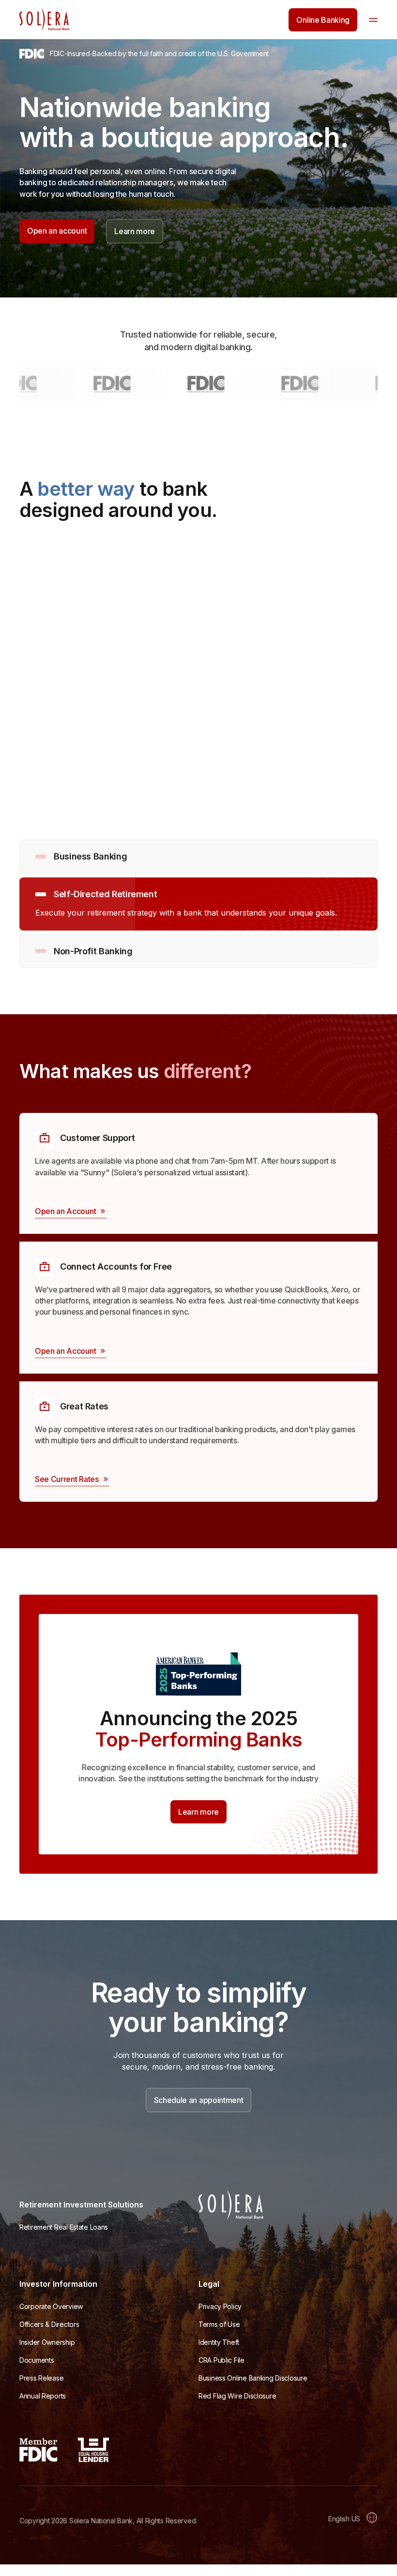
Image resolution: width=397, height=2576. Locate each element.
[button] (373, 20)
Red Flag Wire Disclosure (237, 2396)
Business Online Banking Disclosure (253, 2378)
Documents (37, 2360)
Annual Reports (43, 2396)
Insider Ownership (47, 2342)
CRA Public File (221, 2360)
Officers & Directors (49, 2324)
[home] (45, 20)
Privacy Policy (220, 2306)
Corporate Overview (51, 2306)
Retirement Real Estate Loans (64, 2227)
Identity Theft (219, 2342)
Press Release (41, 2378)
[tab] (198, 857)
